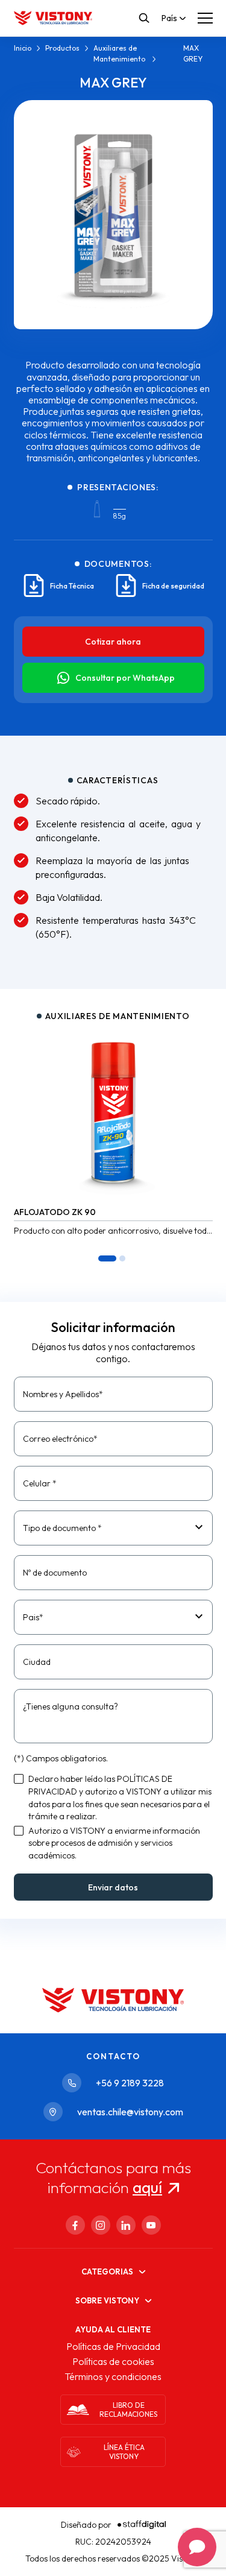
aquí (147, 2187)
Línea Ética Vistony (124, 2452)
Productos (62, 48)
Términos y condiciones (113, 2376)
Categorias (107, 2271)
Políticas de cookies (113, 2361)
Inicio (23, 48)
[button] (107, 1258)
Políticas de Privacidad (113, 2346)
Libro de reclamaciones (128, 2410)
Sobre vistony (107, 2300)
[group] (113, 1133)
